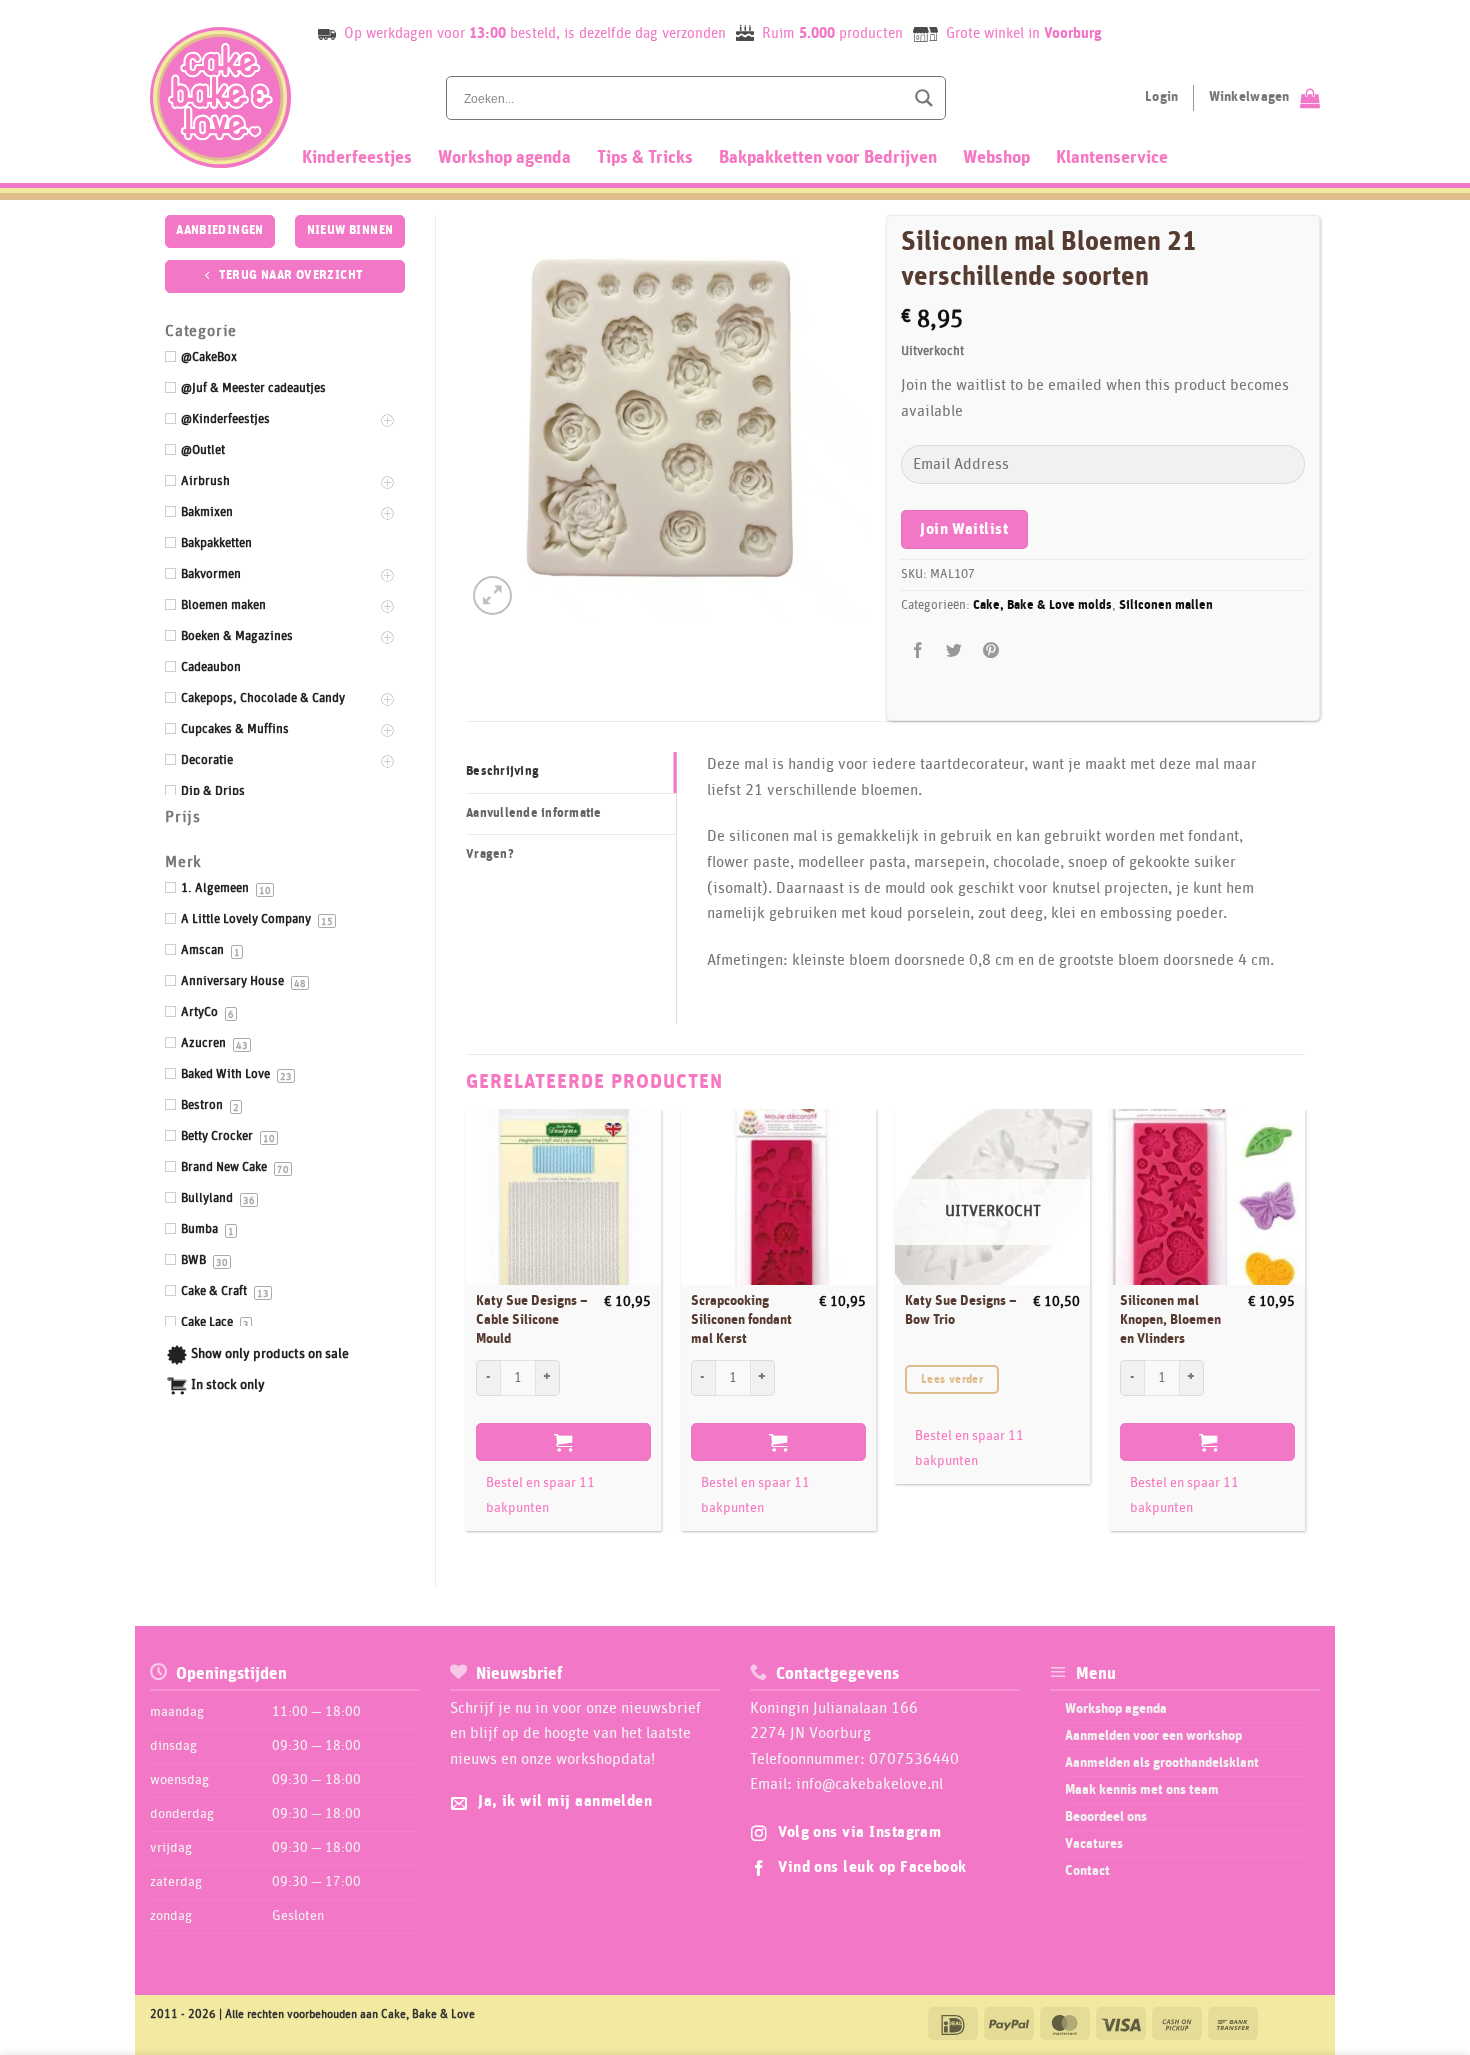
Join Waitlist (964, 529)
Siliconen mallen (1166, 605)
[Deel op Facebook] (918, 651)
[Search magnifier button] (924, 98)
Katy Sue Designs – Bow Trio (961, 1310)
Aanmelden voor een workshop (1153, 1736)
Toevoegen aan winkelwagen (563, 1442)
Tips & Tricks (645, 158)
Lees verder (952, 1379)
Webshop (996, 158)
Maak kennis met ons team (1142, 1790)
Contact (1087, 1871)
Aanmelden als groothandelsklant (1162, 1763)
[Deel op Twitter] (954, 651)
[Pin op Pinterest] (990, 651)
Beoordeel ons (1106, 1817)
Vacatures (1094, 1844)
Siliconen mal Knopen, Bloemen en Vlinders (1170, 1319)
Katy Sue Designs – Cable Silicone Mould (532, 1319)
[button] (492, 595)
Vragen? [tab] (490, 854)
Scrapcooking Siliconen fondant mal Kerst (741, 1319)
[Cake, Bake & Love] (220, 97)
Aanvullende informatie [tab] (534, 813)
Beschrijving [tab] (502, 771)
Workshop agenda (504, 158)
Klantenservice (1112, 158)
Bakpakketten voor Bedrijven (828, 158)
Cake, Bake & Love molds (1042, 605)
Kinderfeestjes (357, 158)
